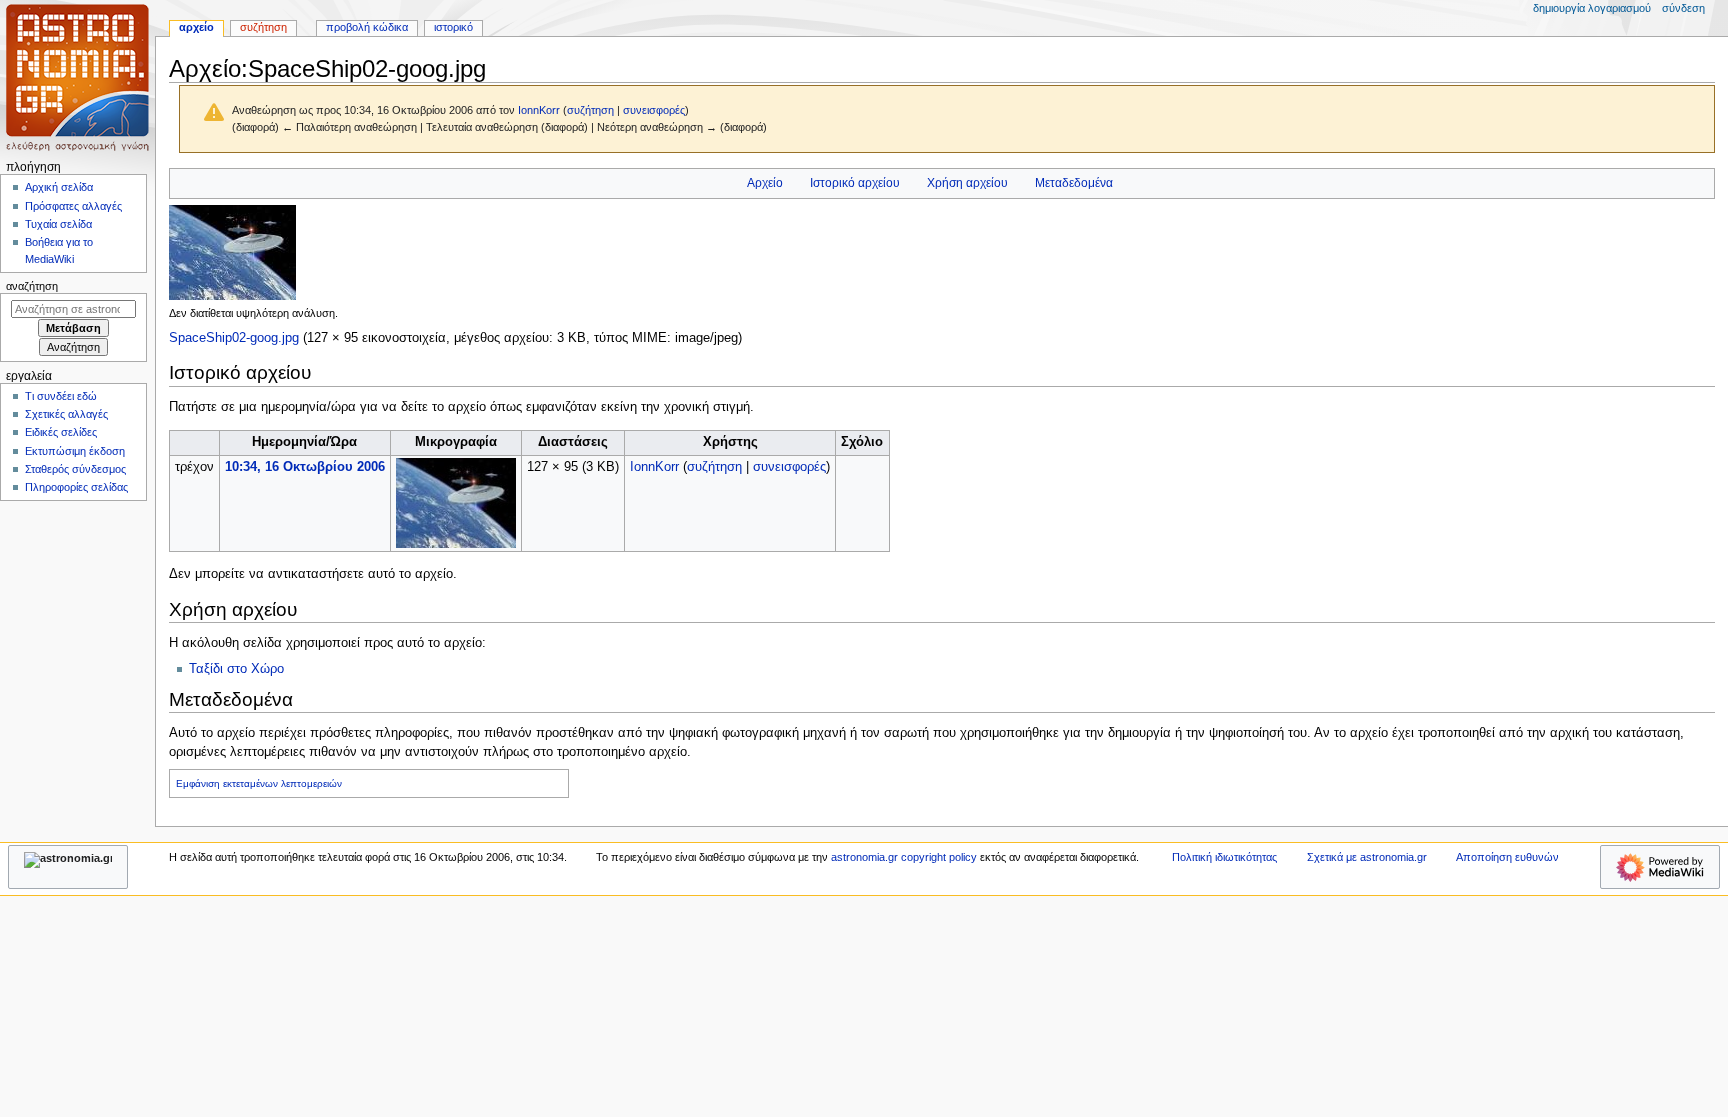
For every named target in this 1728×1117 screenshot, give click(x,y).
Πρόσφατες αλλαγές (73, 206)
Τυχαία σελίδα (58, 224)
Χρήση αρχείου (967, 183)
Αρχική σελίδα (59, 187)
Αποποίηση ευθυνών (1507, 857)
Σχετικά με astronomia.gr (1367, 857)
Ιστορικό (453, 27)
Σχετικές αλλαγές (66, 414)
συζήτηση (590, 110)
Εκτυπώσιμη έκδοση (75, 451)
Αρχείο (765, 183)
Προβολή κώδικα (367, 27)
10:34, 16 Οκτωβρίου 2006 (305, 467)
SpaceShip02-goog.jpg (234, 338)
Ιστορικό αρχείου (855, 183)
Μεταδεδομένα (1074, 183)
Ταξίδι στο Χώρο (236, 669)
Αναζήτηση (32, 286)
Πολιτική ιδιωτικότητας (1224, 857)
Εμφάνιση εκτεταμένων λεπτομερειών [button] (259, 783)
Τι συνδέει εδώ (61, 396)
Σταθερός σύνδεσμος (75, 469)
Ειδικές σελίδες (61, 432)
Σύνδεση (1683, 8)
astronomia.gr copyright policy (904, 857)
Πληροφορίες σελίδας (76, 487)
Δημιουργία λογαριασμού (1592, 8)
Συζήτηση (263, 27)
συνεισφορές (654, 110)
